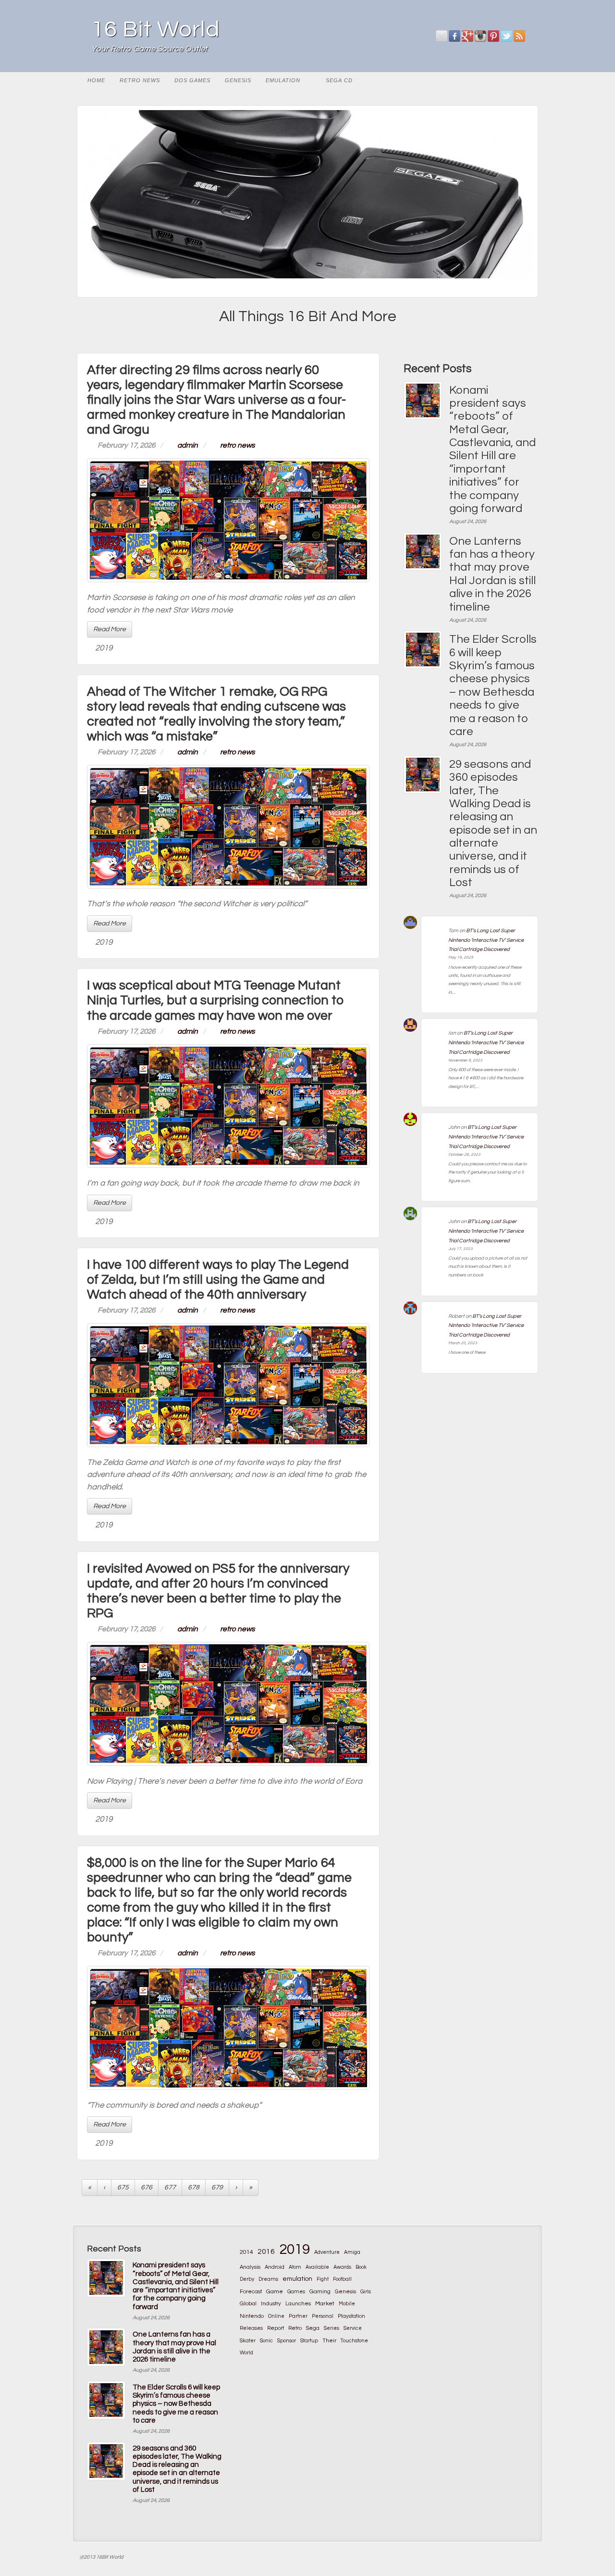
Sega (313, 2328)
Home (96, 80)
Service (353, 2328)
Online (276, 2316)
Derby (247, 2279)
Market (325, 2304)
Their (329, 2340)
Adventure (327, 2252)
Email (442, 36)
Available (317, 2267)
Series (332, 2328)
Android (275, 2267)
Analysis (250, 2267)
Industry (271, 2304)
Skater (248, 2341)
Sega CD (339, 80)
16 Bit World (156, 30)
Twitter (507, 36)
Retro (295, 2328)
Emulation (283, 80)
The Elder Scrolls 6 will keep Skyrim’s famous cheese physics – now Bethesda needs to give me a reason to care (493, 685)
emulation (297, 2279)
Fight (323, 2279)
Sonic (266, 2341)
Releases (251, 2328)
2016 (266, 2251)
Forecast (251, 2292)
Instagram (481, 36)
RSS (520, 36)
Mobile (347, 2304)
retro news (140, 80)
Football (342, 2279)
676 (147, 2188)
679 (217, 2188)
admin (188, 445)
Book (361, 2267)
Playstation (351, 2316)
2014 (246, 2252)
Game (275, 2292)
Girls (366, 2292)
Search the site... (526, 80)
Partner (298, 2316)
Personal (323, 2316)
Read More (110, 629)
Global (248, 2303)
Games (296, 2292)
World (246, 2353)
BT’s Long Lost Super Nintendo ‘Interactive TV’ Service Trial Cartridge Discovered (486, 940)
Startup (309, 2341)
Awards (342, 2267)
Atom (295, 2267)
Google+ (468, 36)
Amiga (352, 2252)
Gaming (320, 2291)
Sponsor (287, 2341)
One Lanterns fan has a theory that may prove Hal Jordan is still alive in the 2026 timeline (492, 574)
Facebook (455, 36)
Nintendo (252, 2316)
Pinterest (494, 36)
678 (194, 2188)
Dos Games (192, 80)
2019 (104, 648)
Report (276, 2328)
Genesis (238, 80)
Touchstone (354, 2341)
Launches (298, 2304)
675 (123, 2188)
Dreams (268, 2279)
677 (170, 2188)
